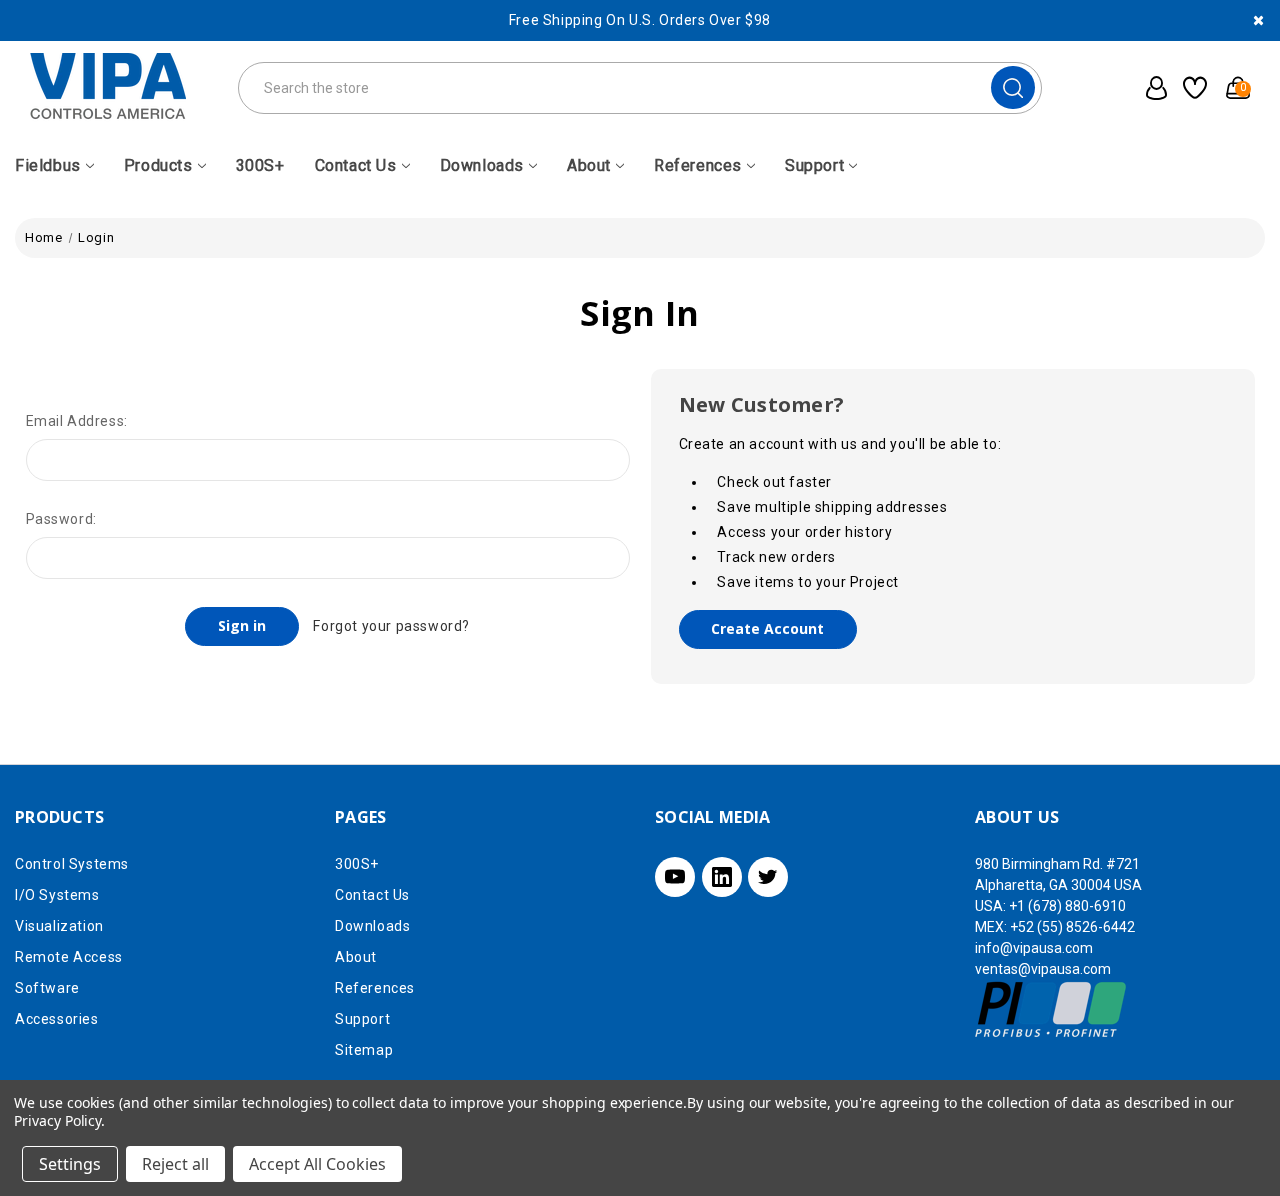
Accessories (57, 1019)
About (589, 165)
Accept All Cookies (317, 1164)
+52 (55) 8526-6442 (1072, 927)
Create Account (767, 628)
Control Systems (72, 864)
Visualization (59, 926)
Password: (61, 519)
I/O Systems (57, 895)
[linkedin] (722, 877)
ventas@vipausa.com (1043, 969)
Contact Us (356, 165)
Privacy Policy (57, 1120)
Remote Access (69, 957)
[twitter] (768, 877)
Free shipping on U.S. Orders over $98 (640, 20)
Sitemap (364, 1050)
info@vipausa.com (1034, 948)
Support (814, 165)
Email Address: (77, 421)
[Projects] (1192, 88)
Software (47, 988)
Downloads (482, 165)
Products (158, 165)
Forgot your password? (391, 626)
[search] (1013, 87)
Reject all (175, 1164)
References (698, 165)
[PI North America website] (1051, 1009)
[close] (1258, 20)
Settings (70, 1164)
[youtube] (675, 877)
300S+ (260, 165)
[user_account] (1150, 88)
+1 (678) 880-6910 (1067, 906)
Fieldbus (48, 165)
